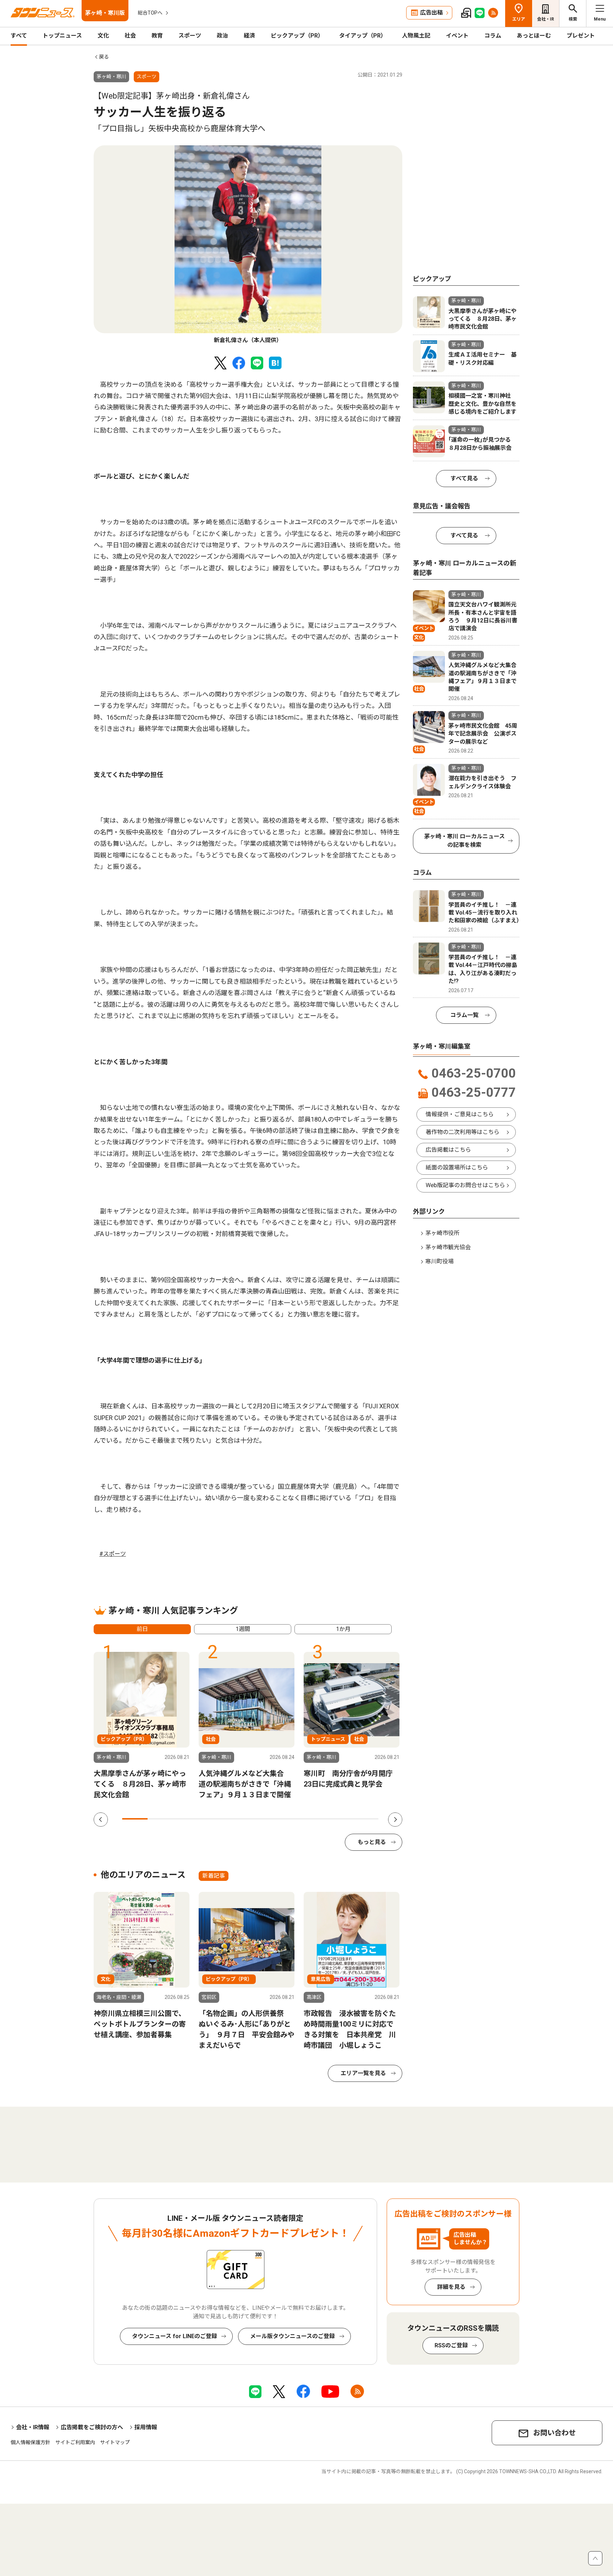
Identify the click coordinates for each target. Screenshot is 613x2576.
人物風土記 (416, 36)
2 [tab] (160, 1819)
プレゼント (581, 36)
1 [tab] (135, 1819)
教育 (157, 36)
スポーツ (190, 36)
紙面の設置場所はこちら (457, 1167)
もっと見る (372, 1842)
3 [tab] (186, 1819)
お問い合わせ (554, 2433)
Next (395, 1820)
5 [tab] (237, 1819)
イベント (457, 36)
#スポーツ (113, 1554)
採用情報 (146, 2427)
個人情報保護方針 (31, 2442)
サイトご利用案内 (75, 2442)
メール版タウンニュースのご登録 (292, 2336)
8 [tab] (314, 1819)
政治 (222, 36)
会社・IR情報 (33, 2427)
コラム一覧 (464, 1015)
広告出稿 (431, 13)
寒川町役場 (440, 1261)
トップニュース (62, 36)
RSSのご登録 (451, 2345)
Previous (101, 1820)
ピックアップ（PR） (297, 36)
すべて (19, 36)
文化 (103, 36)
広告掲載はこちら (448, 1150)
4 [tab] (212, 1819)
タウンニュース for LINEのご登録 (175, 2336)
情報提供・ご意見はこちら (460, 1114)
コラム (493, 36)
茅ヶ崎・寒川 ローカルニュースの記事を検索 (465, 841)
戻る (104, 57)
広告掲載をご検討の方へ (92, 2427)
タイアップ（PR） (363, 36)
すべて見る (464, 478)
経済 (249, 36)
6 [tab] (263, 1819)
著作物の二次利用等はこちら (463, 1132)
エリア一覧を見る (363, 2073)
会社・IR (546, 19)
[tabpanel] (248, 245)
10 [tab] (366, 1819)
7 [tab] (289, 1819)
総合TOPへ (150, 13)
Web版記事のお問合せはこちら (465, 1185)
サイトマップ (115, 2442)
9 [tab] (340, 1819)
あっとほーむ (534, 36)
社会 (130, 36)
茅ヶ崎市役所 (442, 1233)
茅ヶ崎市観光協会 (448, 1247)
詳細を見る (451, 2287)
